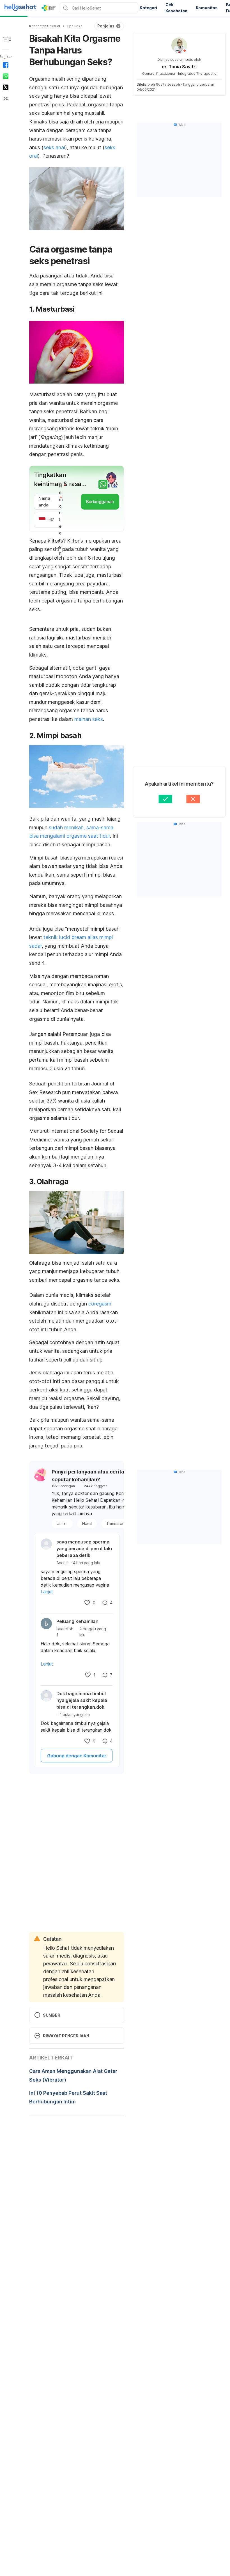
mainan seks (89, 719)
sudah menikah (66, 827)
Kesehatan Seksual (45, 26)
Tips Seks (75, 26)
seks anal (54, 147)
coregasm (100, 1304)
